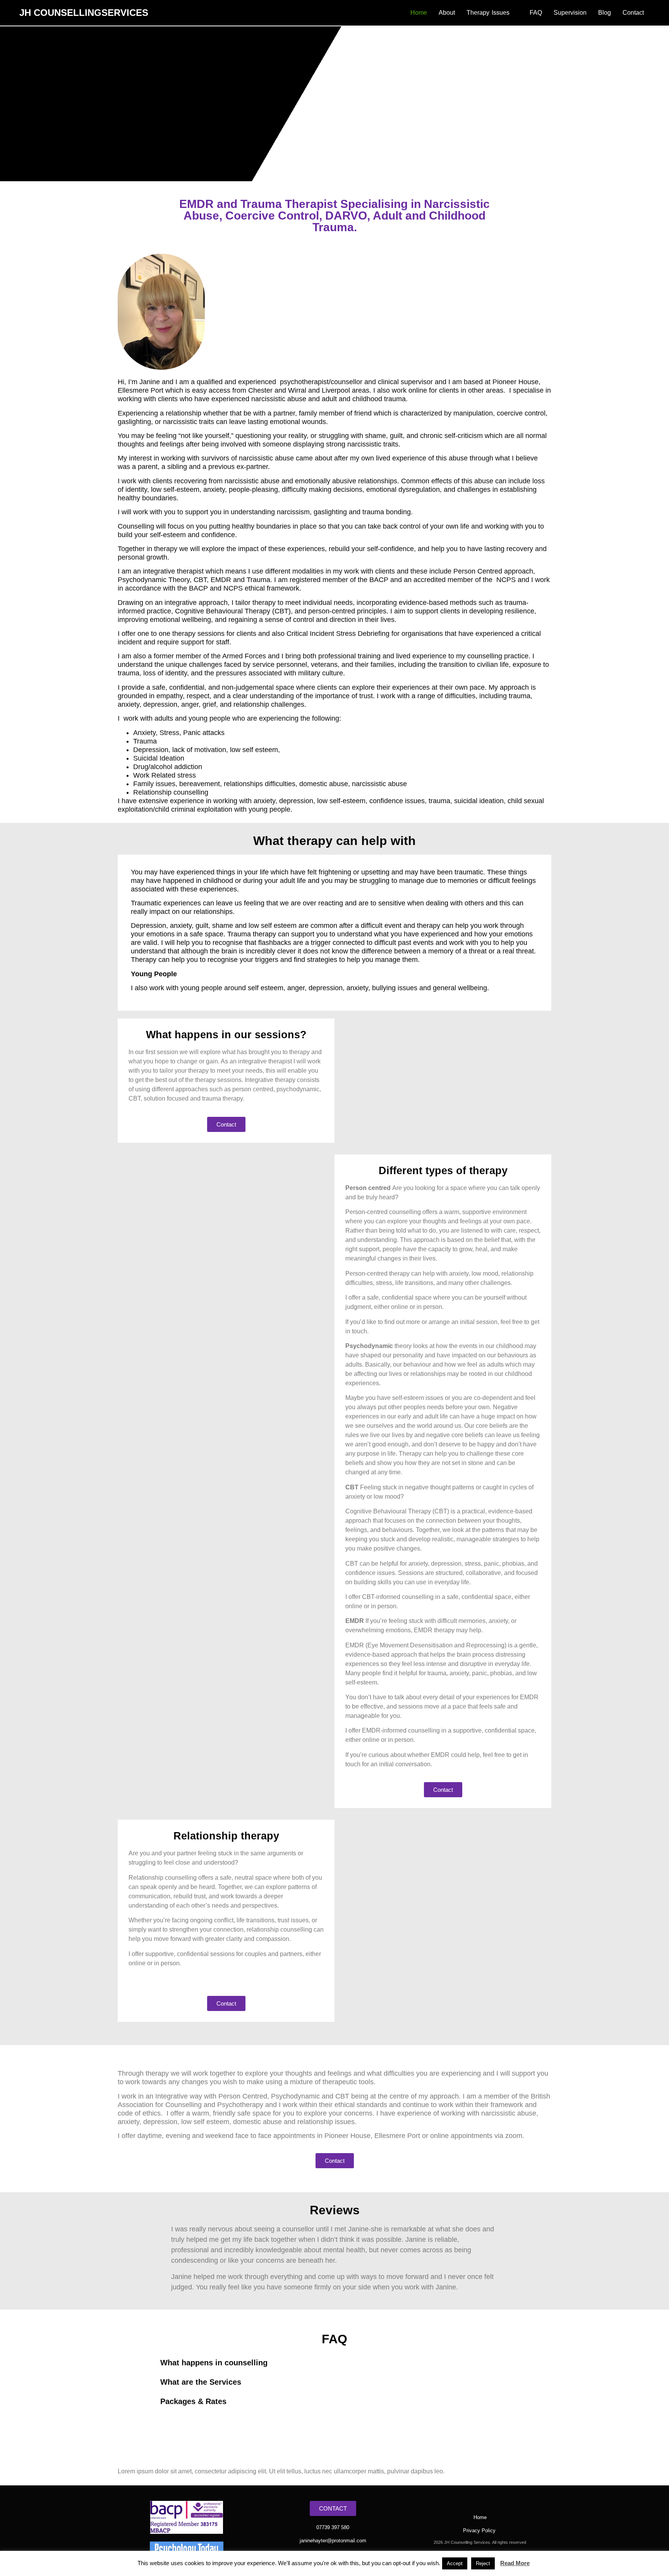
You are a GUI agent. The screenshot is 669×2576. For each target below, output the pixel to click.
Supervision (570, 13)
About (447, 13)
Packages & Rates (193, 2401)
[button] (334, 2363)
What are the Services (201, 2382)
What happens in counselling (214, 2363)
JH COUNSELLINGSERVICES (84, 13)
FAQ (536, 13)
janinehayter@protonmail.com (333, 2541)
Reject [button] (483, 2563)
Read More (515, 2563)
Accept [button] (455, 2563)
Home (419, 13)
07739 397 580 (333, 2527)
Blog (605, 13)
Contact (633, 13)
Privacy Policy (480, 2530)
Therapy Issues (488, 13)
